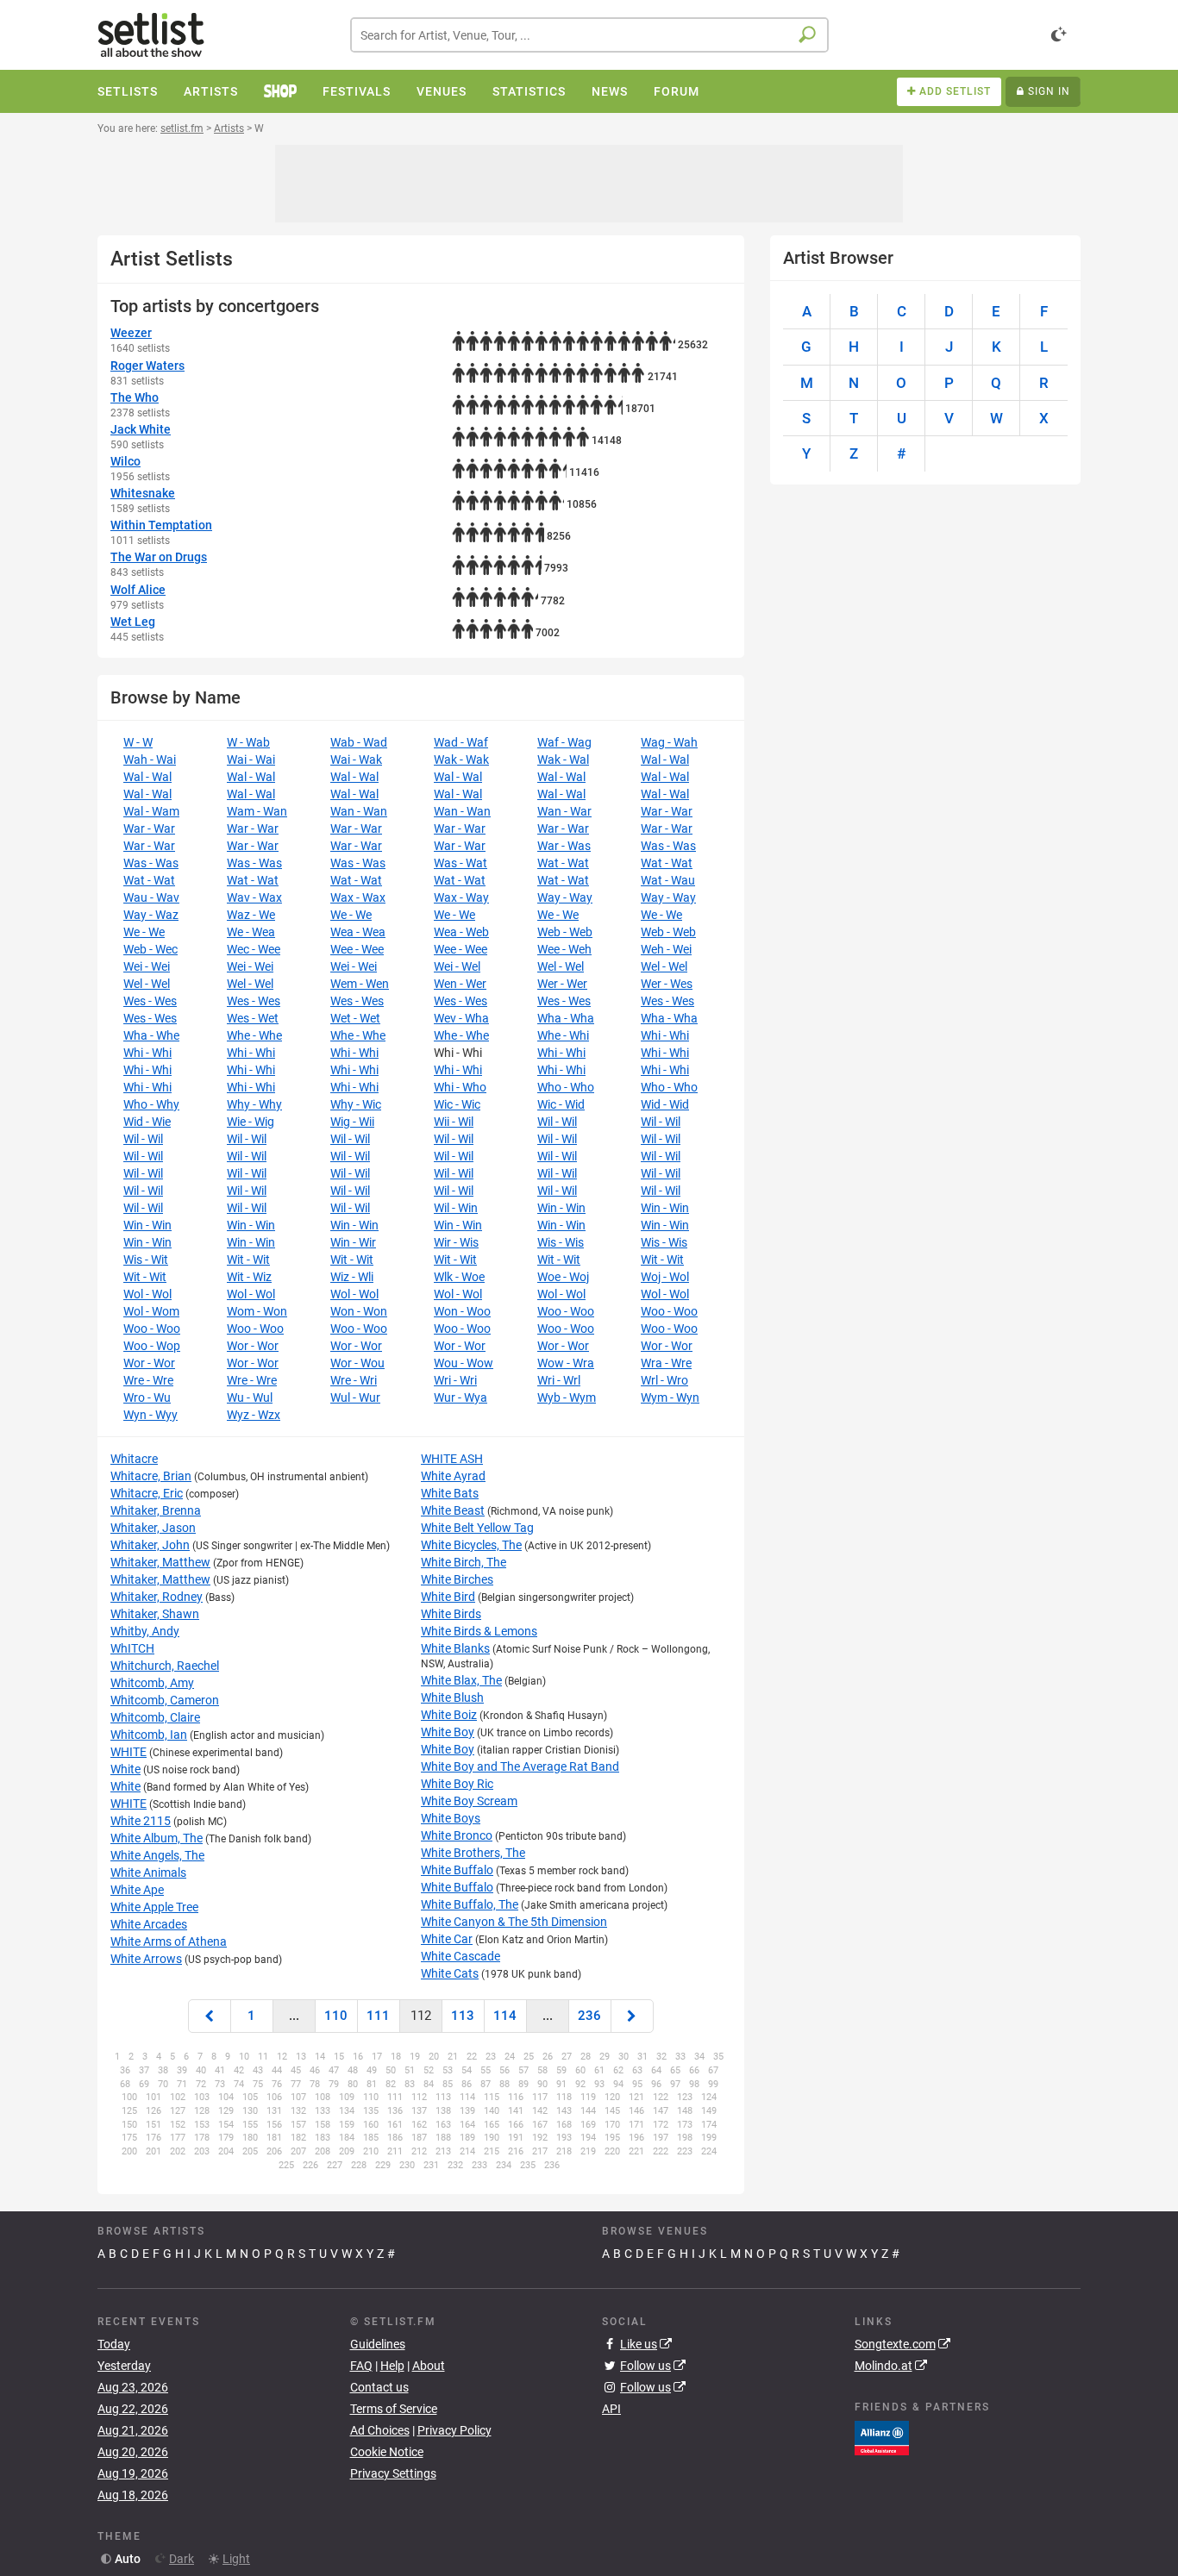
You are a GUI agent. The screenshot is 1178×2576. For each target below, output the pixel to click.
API (611, 2409)
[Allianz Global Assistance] (882, 2437)
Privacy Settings (393, 2473)
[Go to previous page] (210, 2016)
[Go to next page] (632, 2016)
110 (336, 2016)
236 (589, 2016)
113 (463, 2016)
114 (505, 2016)
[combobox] (589, 35)
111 (378, 2016)
